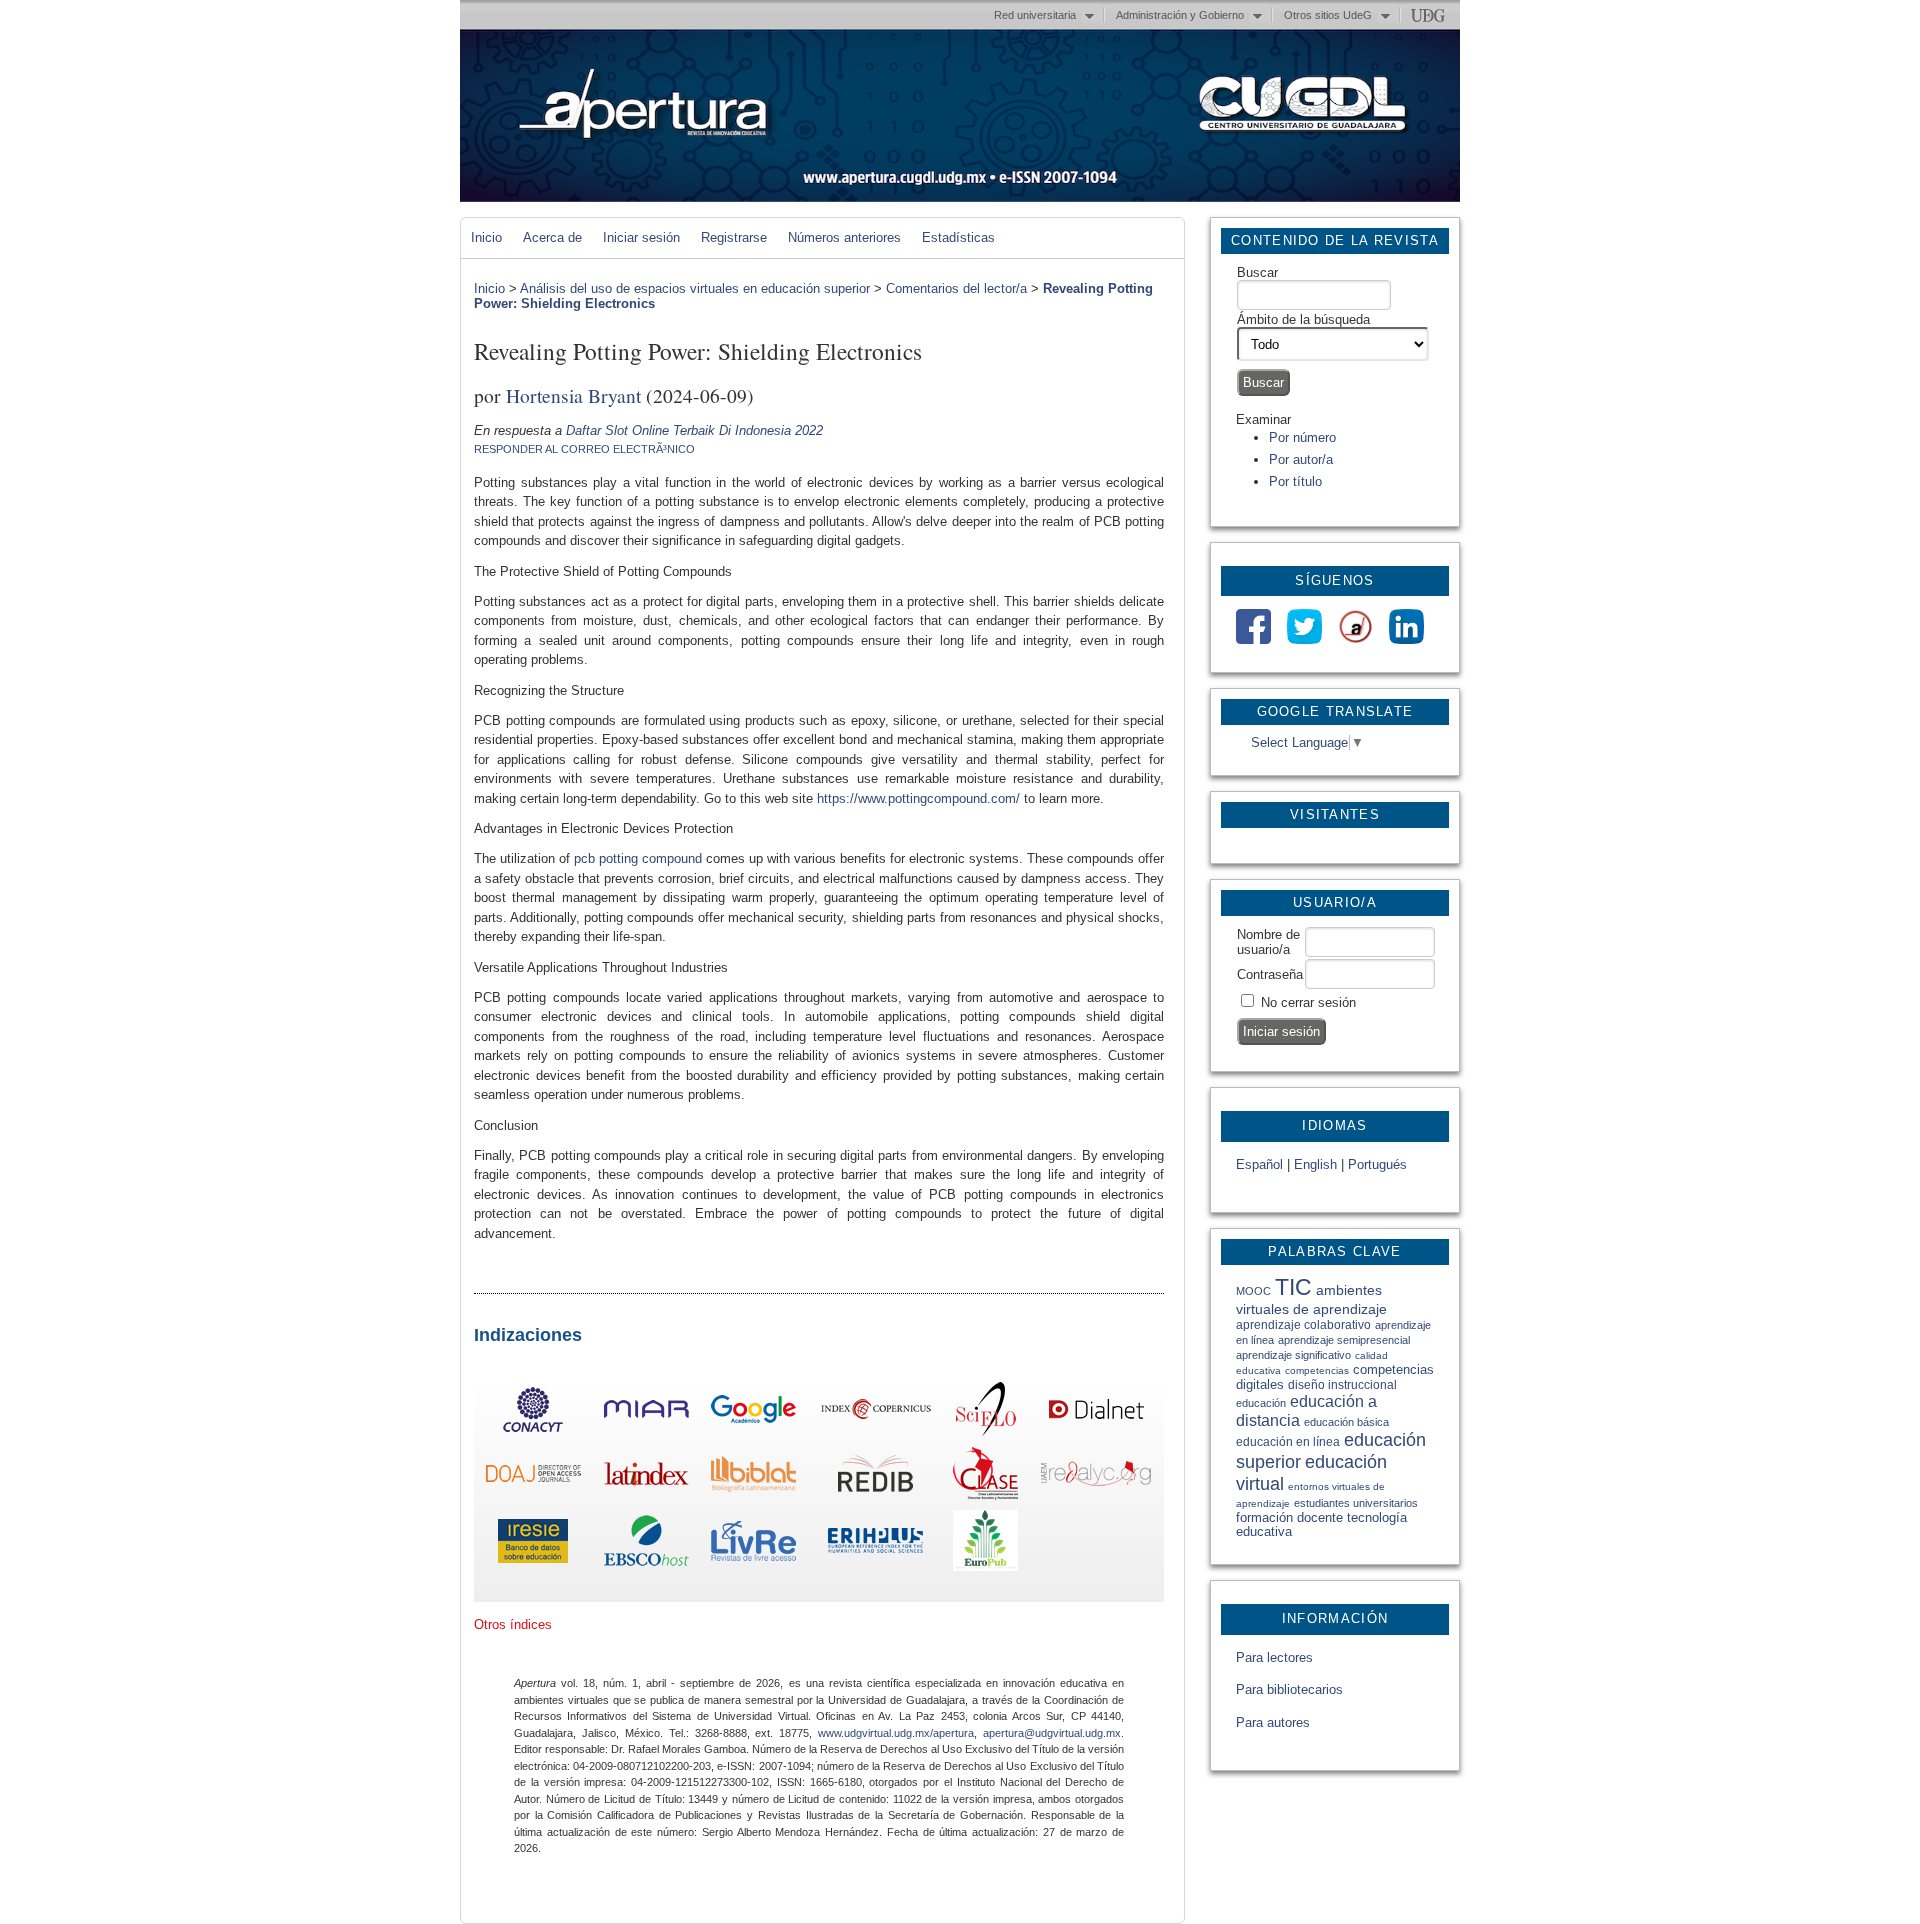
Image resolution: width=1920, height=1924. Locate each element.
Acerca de (552, 237)
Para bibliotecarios (1289, 1689)
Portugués (1377, 1164)
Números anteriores (844, 237)
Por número (1302, 437)
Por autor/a (1301, 459)
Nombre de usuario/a (1268, 942)
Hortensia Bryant (573, 395)
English (1315, 1164)
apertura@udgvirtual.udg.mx (1052, 1733)
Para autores (1273, 1722)
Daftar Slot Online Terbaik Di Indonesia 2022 (694, 430)
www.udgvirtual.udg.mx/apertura (896, 1733)
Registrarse (734, 237)
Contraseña (1270, 974)
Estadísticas (958, 237)
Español (1259, 1164)
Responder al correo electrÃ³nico (584, 449)
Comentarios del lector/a (956, 288)
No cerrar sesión (1308, 1002)
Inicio (486, 237)
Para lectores (1274, 1657)
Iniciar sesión (641, 237)
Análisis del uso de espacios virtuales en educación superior (695, 288)
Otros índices (513, 1624)
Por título (1295, 481)
